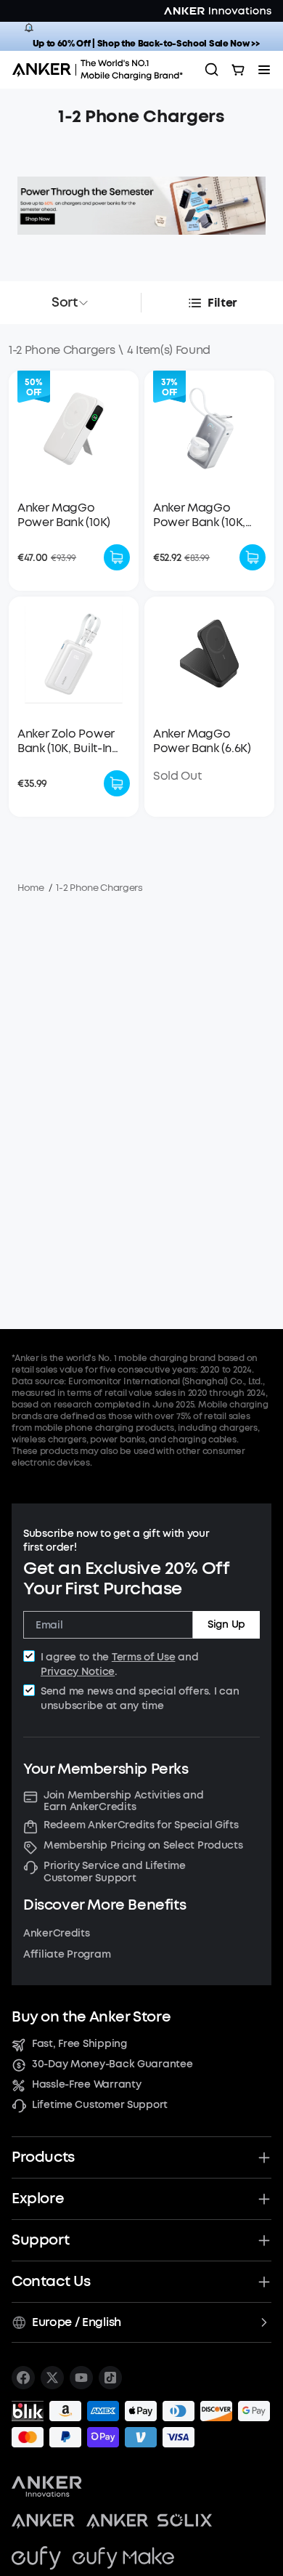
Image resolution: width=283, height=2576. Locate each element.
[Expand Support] (264, 2240)
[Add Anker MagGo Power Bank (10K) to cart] (117, 557)
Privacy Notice (78, 1672)
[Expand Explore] (264, 2199)
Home (31, 888)
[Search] (212, 70)
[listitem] (23, 2378)
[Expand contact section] (264, 2282)
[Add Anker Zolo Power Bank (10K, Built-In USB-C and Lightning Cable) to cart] (117, 783)
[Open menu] (264, 70)
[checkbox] (29, 1656)
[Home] (102, 70)
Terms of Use (144, 1657)
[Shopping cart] (238, 70)
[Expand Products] (264, 2157)
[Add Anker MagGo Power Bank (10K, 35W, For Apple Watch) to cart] (253, 557)
